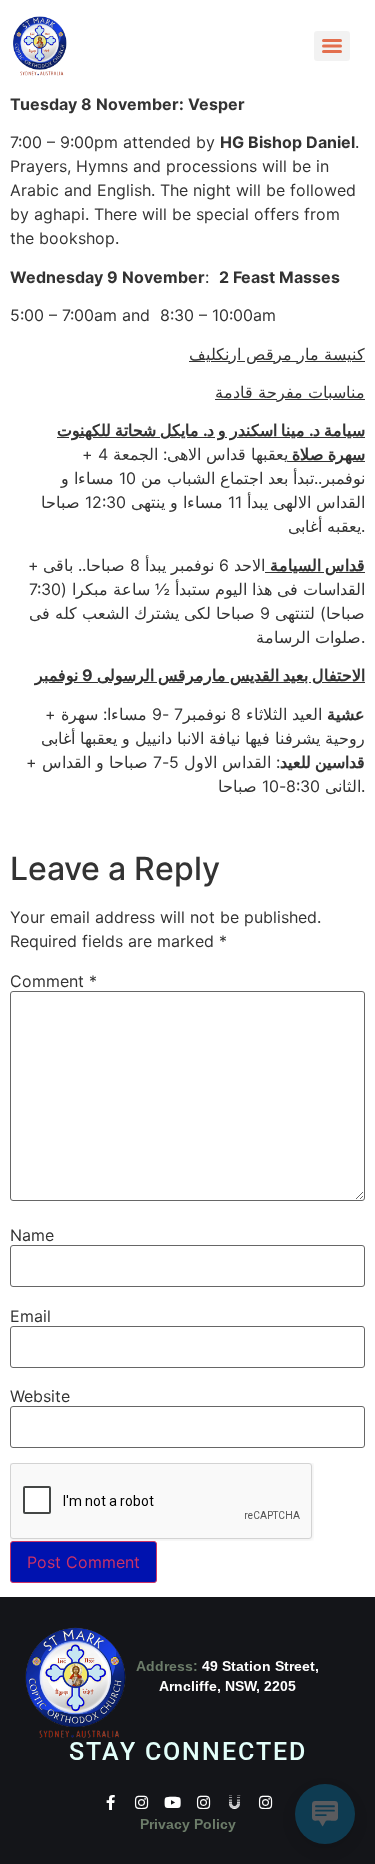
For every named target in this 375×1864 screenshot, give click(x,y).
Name (32, 1235)
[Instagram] (141, 1802)
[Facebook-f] (110, 1802)
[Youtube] (172, 1802)
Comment (53, 981)
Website (40, 1396)
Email (30, 1316)
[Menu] (332, 46)
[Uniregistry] (234, 1802)
